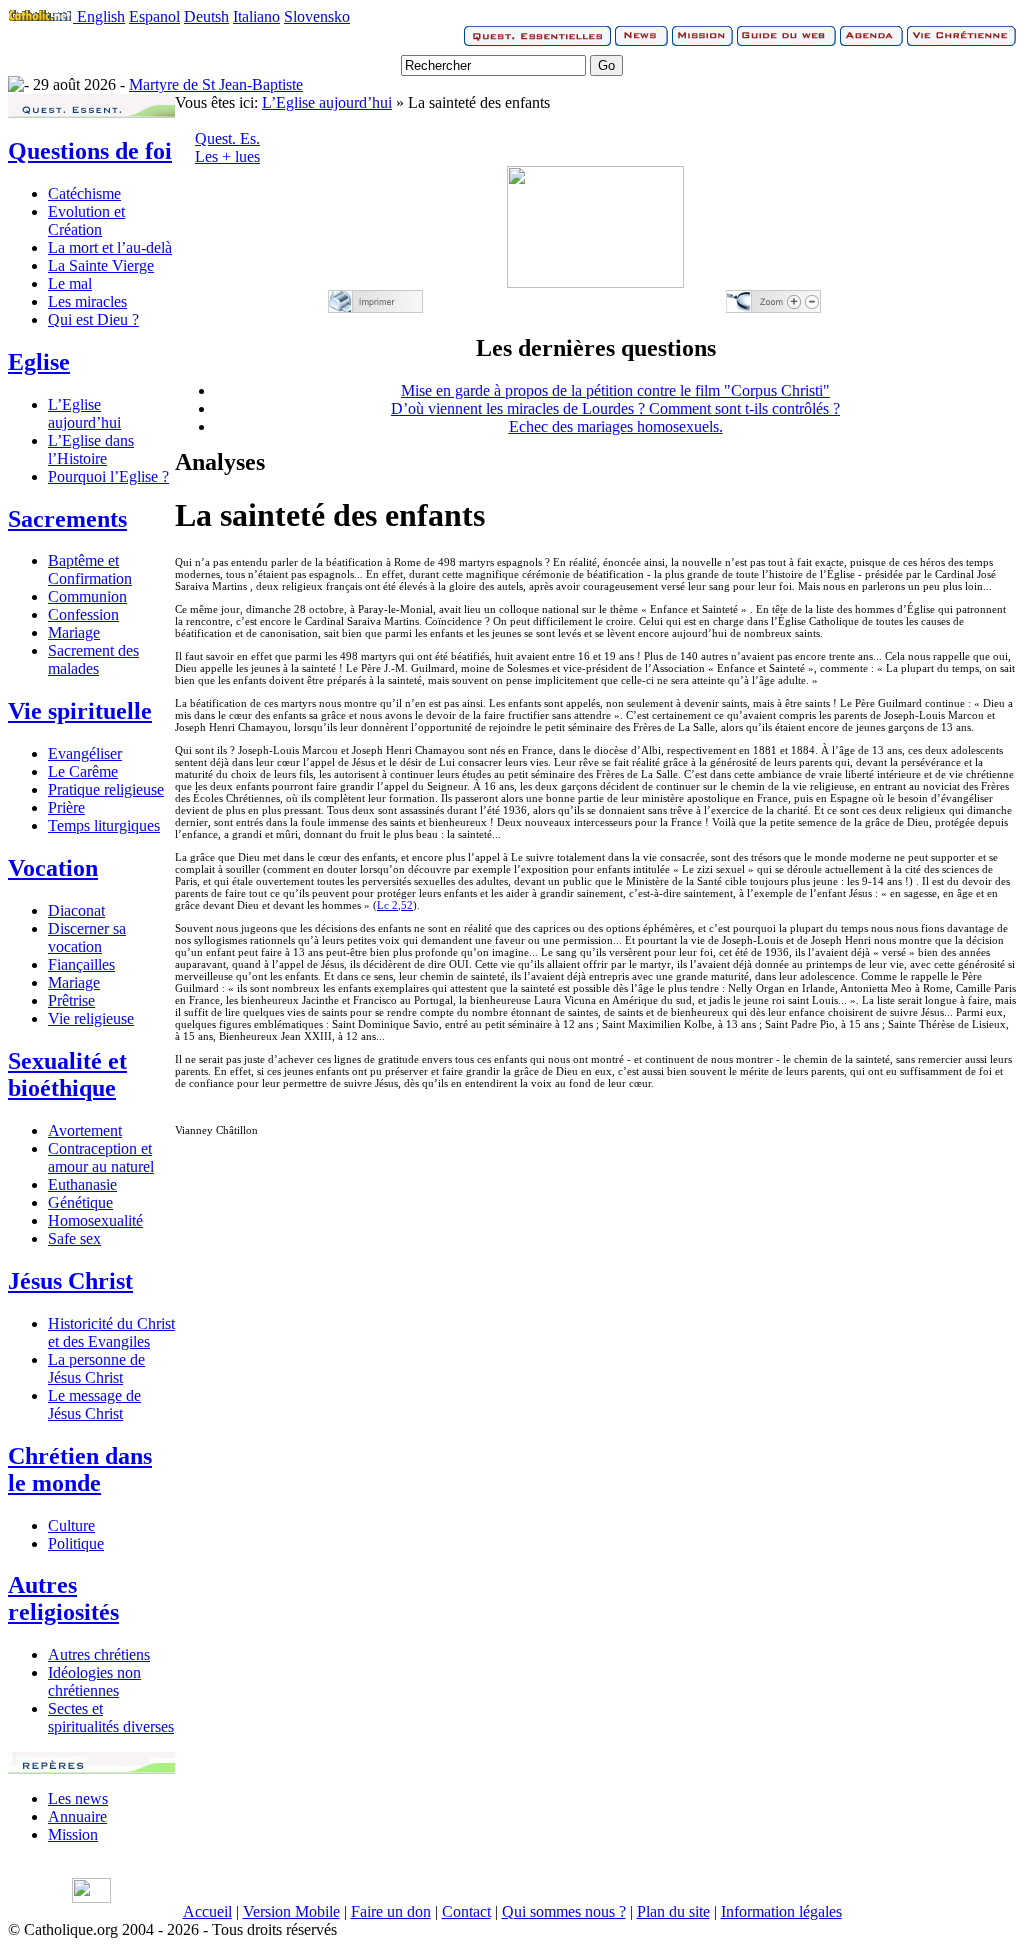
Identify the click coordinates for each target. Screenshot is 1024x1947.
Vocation (53, 868)
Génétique (80, 1202)
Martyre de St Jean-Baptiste (216, 84)
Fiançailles (81, 964)
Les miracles (87, 301)
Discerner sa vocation (87, 937)
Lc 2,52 (395, 905)
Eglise (39, 362)
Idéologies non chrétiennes (94, 1681)
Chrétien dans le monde (80, 1469)
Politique (76, 1543)
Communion (87, 596)
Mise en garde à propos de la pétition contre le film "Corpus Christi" (615, 390)
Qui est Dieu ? (93, 319)
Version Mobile (291, 1911)
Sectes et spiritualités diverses (111, 1717)
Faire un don (391, 1911)
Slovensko (317, 16)
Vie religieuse (91, 1018)
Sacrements (67, 519)
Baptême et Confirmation (90, 569)
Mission (73, 1834)
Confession (83, 614)
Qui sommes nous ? (564, 1911)
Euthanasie (82, 1184)
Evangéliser (85, 753)
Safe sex (74, 1238)
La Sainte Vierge (101, 265)
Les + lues (227, 156)
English (101, 16)
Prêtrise (71, 1000)
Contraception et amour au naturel (101, 1157)
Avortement (85, 1130)
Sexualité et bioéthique (67, 1074)
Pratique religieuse (106, 789)
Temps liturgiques (104, 825)
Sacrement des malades (93, 659)
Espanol (154, 16)
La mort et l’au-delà (110, 247)
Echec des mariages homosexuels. (616, 426)
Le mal (70, 283)
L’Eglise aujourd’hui (84, 413)
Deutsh (206, 16)
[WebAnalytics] (91, 1897)
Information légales (781, 1911)
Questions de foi (90, 151)
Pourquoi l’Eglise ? (108, 476)
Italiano (256, 16)
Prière (66, 807)
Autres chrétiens (99, 1654)
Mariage (74, 632)
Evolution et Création (86, 220)
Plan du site (673, 1911)
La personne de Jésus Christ (96, 1368)
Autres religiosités (63, 1598)
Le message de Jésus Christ (94, 1404)
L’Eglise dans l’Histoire (91, 449)
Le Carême (83, 771)
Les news (78, 1798)
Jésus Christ (70, 1281)
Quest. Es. (227, 138)
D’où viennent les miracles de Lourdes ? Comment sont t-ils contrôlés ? (615, 408)
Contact (466, 1911)
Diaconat (76, 910)
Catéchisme (84, 193)
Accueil (207, 1911)
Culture (71, 1525)
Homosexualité (95, 1220)
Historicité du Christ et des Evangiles (111, 1332)
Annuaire (77, 1816)
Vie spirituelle (80, 711)
